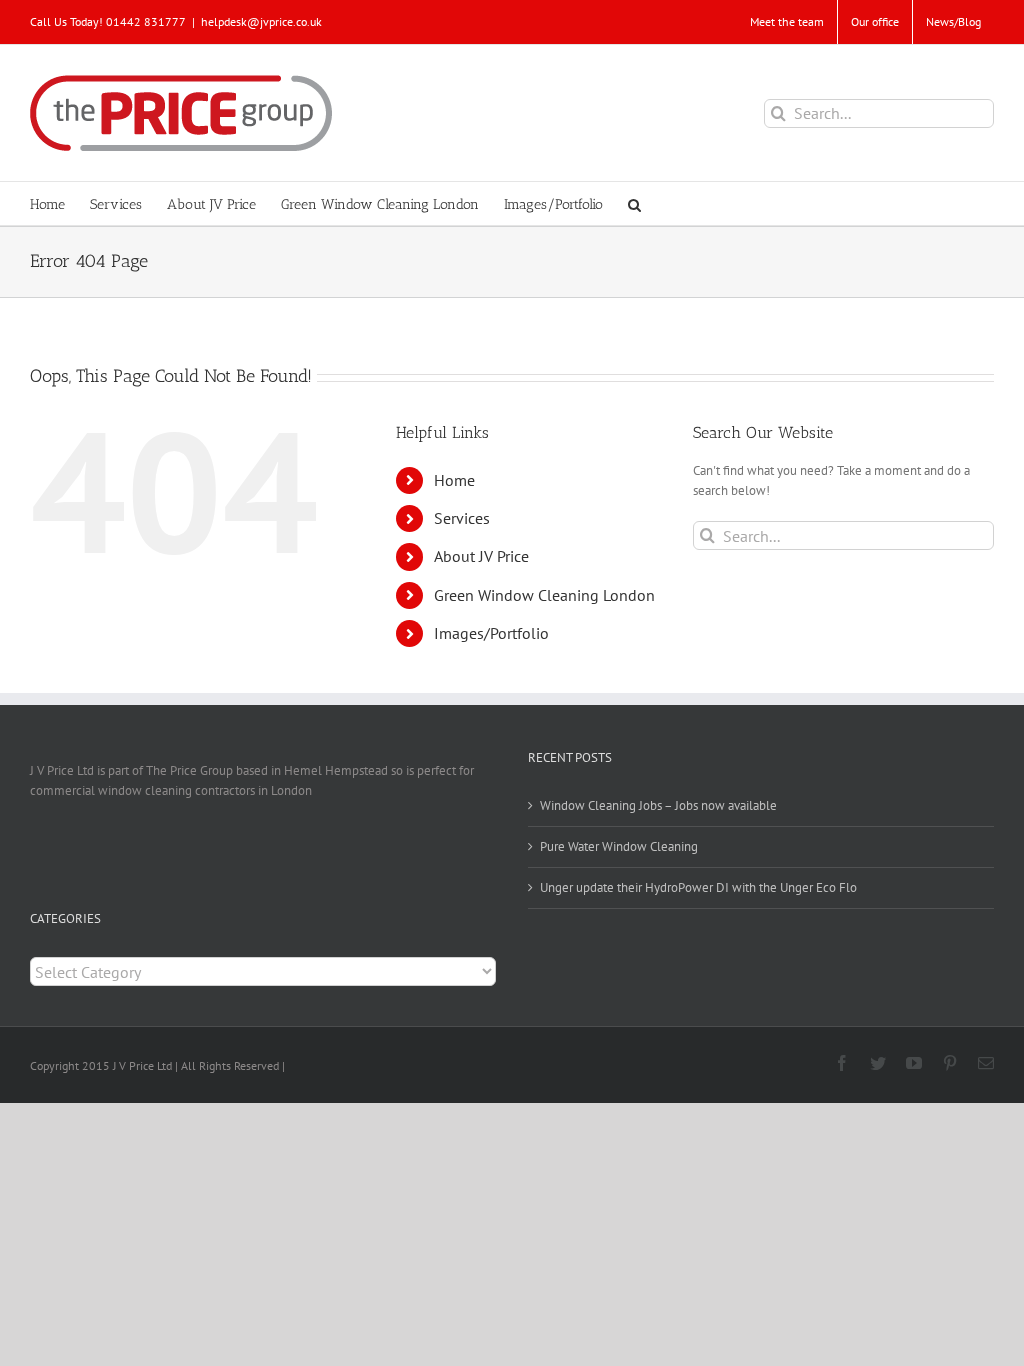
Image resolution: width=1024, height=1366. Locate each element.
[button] (634, 203)
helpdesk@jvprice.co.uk (261, 21)
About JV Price (481, 556)
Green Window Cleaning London (544, 595)
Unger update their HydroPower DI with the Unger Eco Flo (698, 887)
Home (454, 480)
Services (462, 518)
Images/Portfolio (491, 633)
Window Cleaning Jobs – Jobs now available (658, 805)
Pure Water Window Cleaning (619, 846)
